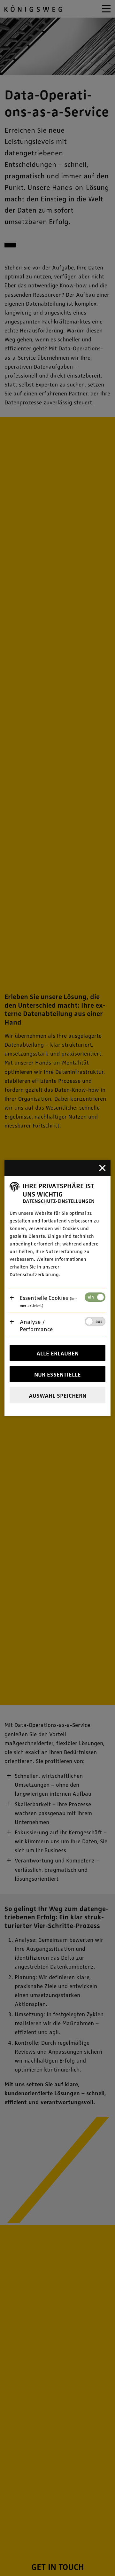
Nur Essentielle (57, 1374)
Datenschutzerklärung (34, 1274)
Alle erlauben (57, 1353)
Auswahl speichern (57, 1395)
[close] (103, 1168)
